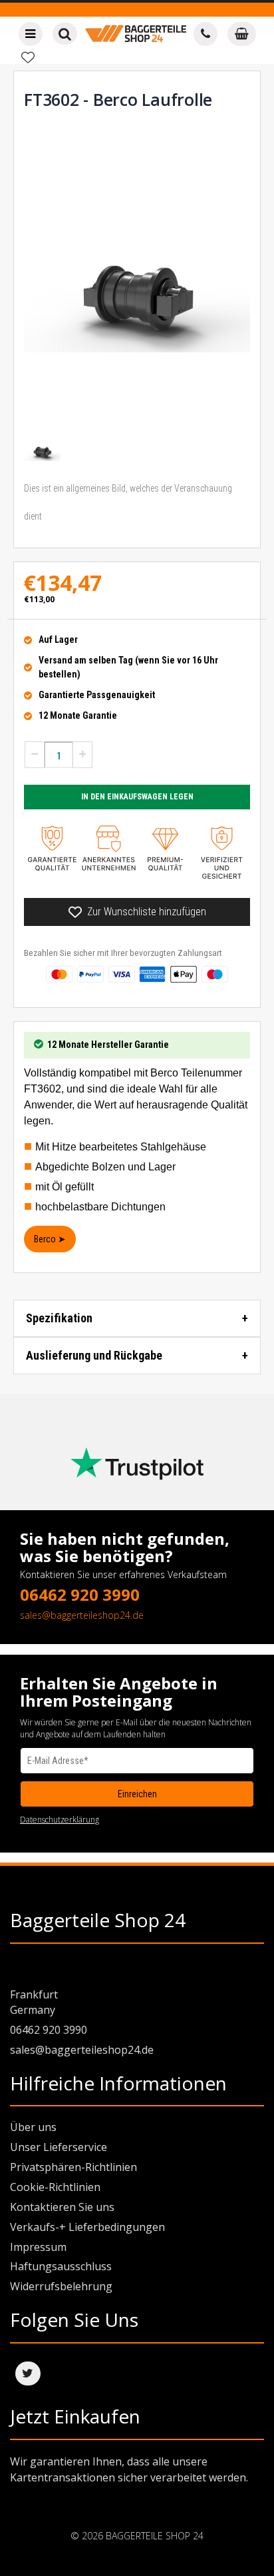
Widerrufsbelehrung (61, 2286)
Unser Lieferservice (59, 2147)
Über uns (33, 2127)
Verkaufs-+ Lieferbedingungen (87, 2227)
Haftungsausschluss (61, 2266)
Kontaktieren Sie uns (62, 2207)
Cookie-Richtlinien (55, 2187)
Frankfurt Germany (34, 2002)
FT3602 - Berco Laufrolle (118, 99)
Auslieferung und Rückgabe (94, 1355)
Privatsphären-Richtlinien (73, 2167)
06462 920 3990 (80, 1594)
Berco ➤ (50, 1239)
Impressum (38, 2247)
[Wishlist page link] (28, 57)
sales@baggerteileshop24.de (82, 1615)
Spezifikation (59, 1318)
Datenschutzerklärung (60, 1820)
